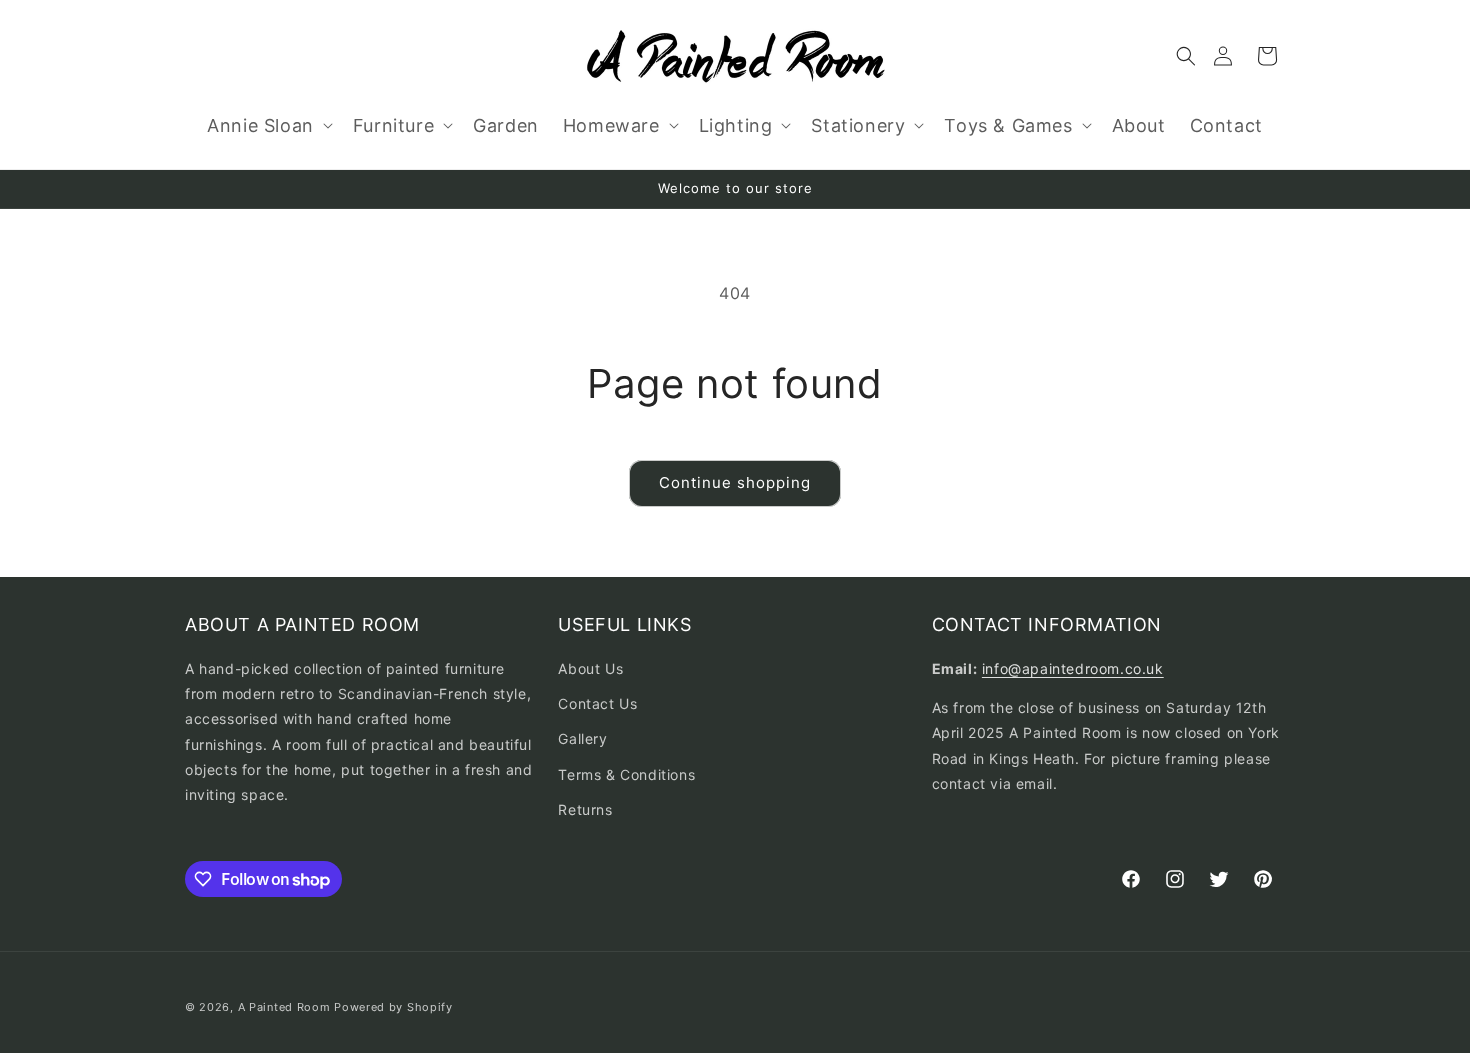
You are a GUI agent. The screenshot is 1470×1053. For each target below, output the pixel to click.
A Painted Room (284, 1007)
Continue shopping (735, 482)
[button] (1186, 56)
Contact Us (597, 703)
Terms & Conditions (626, 774)
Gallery (582, 738)
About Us (590, 668)
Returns (585, 809)
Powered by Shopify (393, 1007)
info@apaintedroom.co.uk (1073, 668)
